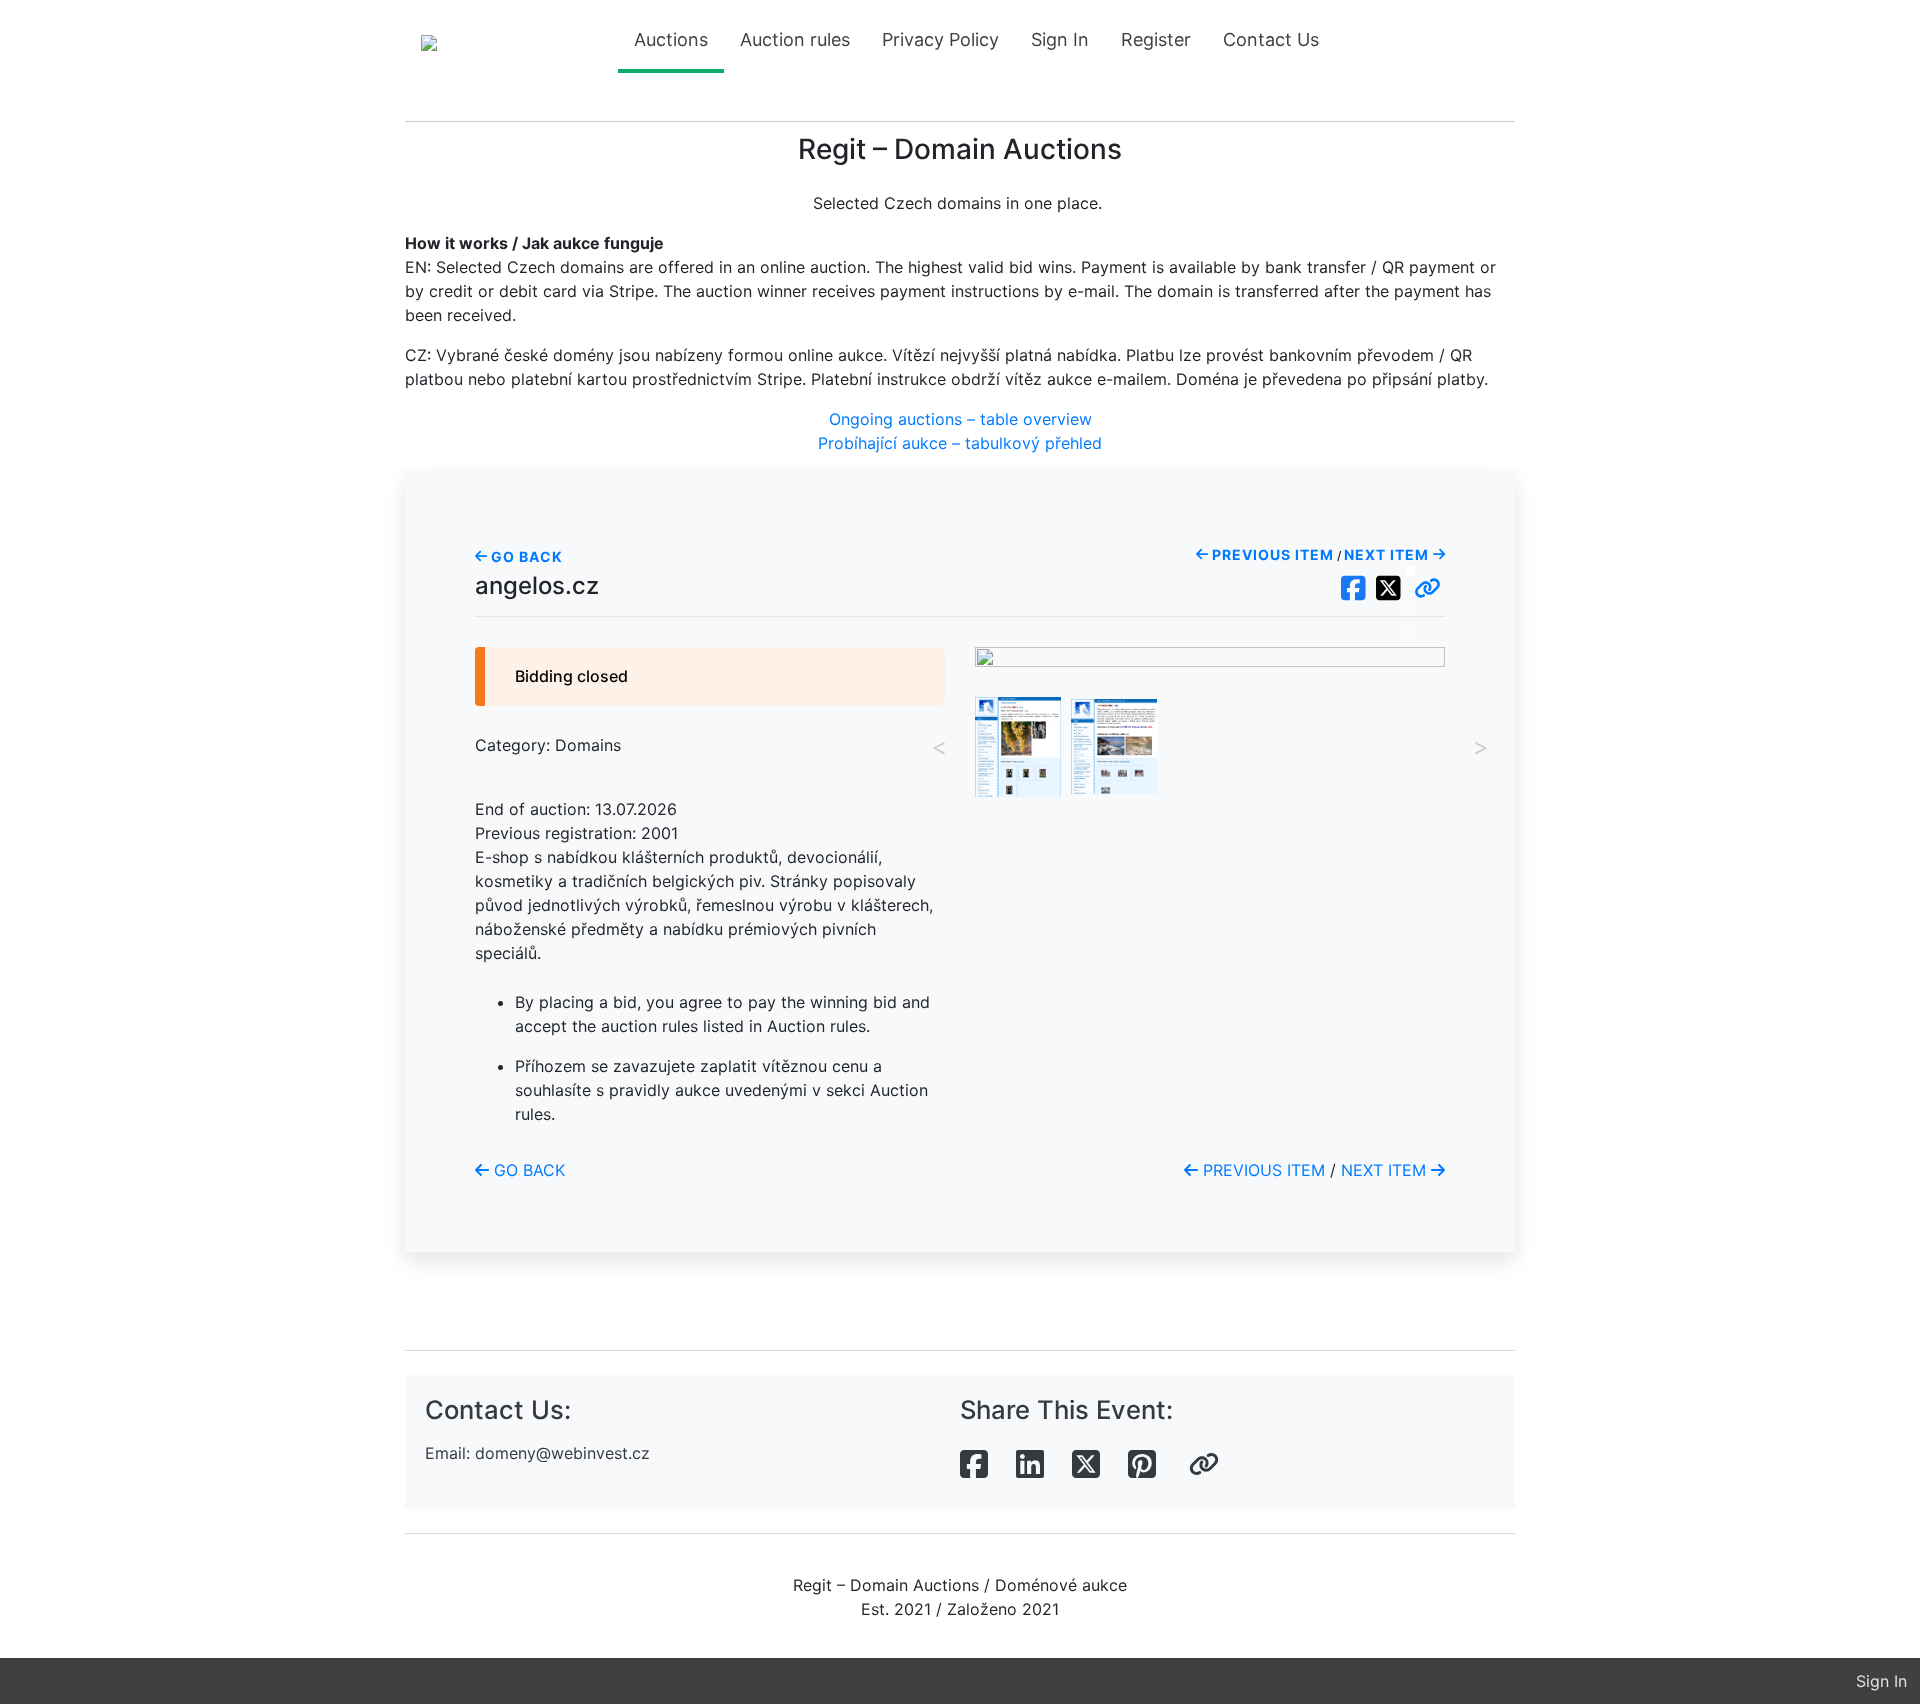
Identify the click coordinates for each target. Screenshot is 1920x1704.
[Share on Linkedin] (1030, 1465)
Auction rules (795, 39)
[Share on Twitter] (1086, 1465)
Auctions (671, 39)
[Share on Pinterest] (1142, 1465)
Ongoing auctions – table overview (960, 419)
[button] (1427, 589)
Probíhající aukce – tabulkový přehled (960, 443)
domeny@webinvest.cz (562, 1453)
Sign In (1060, 39)
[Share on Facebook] (974, 1465)
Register (1156, 39)
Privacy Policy (940, 39)
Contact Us (1271, 39)
